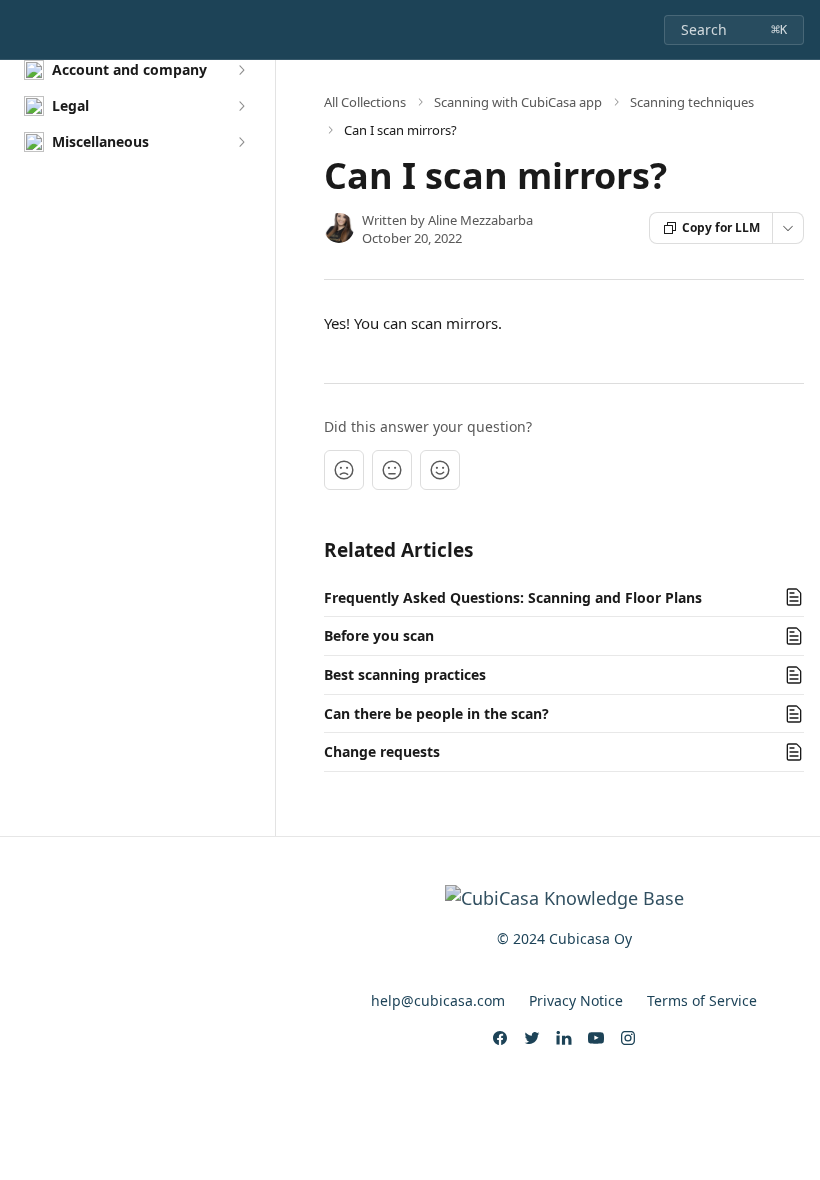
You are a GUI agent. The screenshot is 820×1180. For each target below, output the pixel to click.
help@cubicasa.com (438, 1000)
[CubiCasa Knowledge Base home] (20, 30)
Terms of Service (702, 1000)
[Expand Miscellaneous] (241, 142)
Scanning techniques (692, 102)
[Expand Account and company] (241, 70)
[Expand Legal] (241, 106)
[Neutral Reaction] (392, 470)
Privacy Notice (576, 1000)
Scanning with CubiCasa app (518, 102)
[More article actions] (788, 228)
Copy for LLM (721, 227)
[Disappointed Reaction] (344, 470)
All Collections (365, 102)
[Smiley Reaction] (440, 470)
